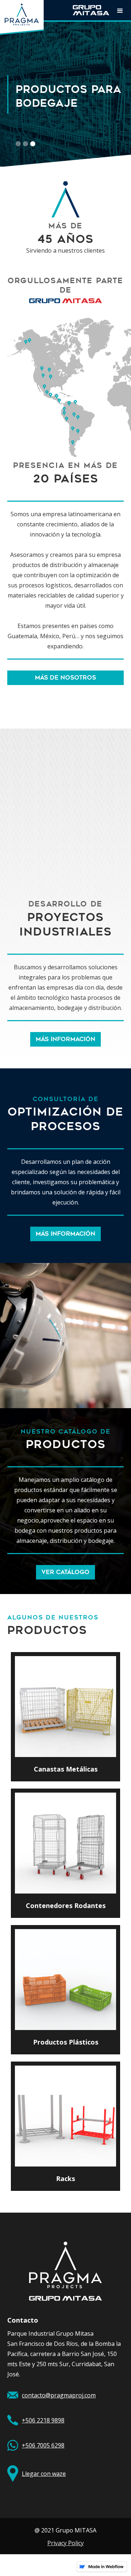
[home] (22, 17)
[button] (120, 10)
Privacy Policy (65, 2543)
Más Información (65, 1039)
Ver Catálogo (65, 1572)
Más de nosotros (65, 678)
